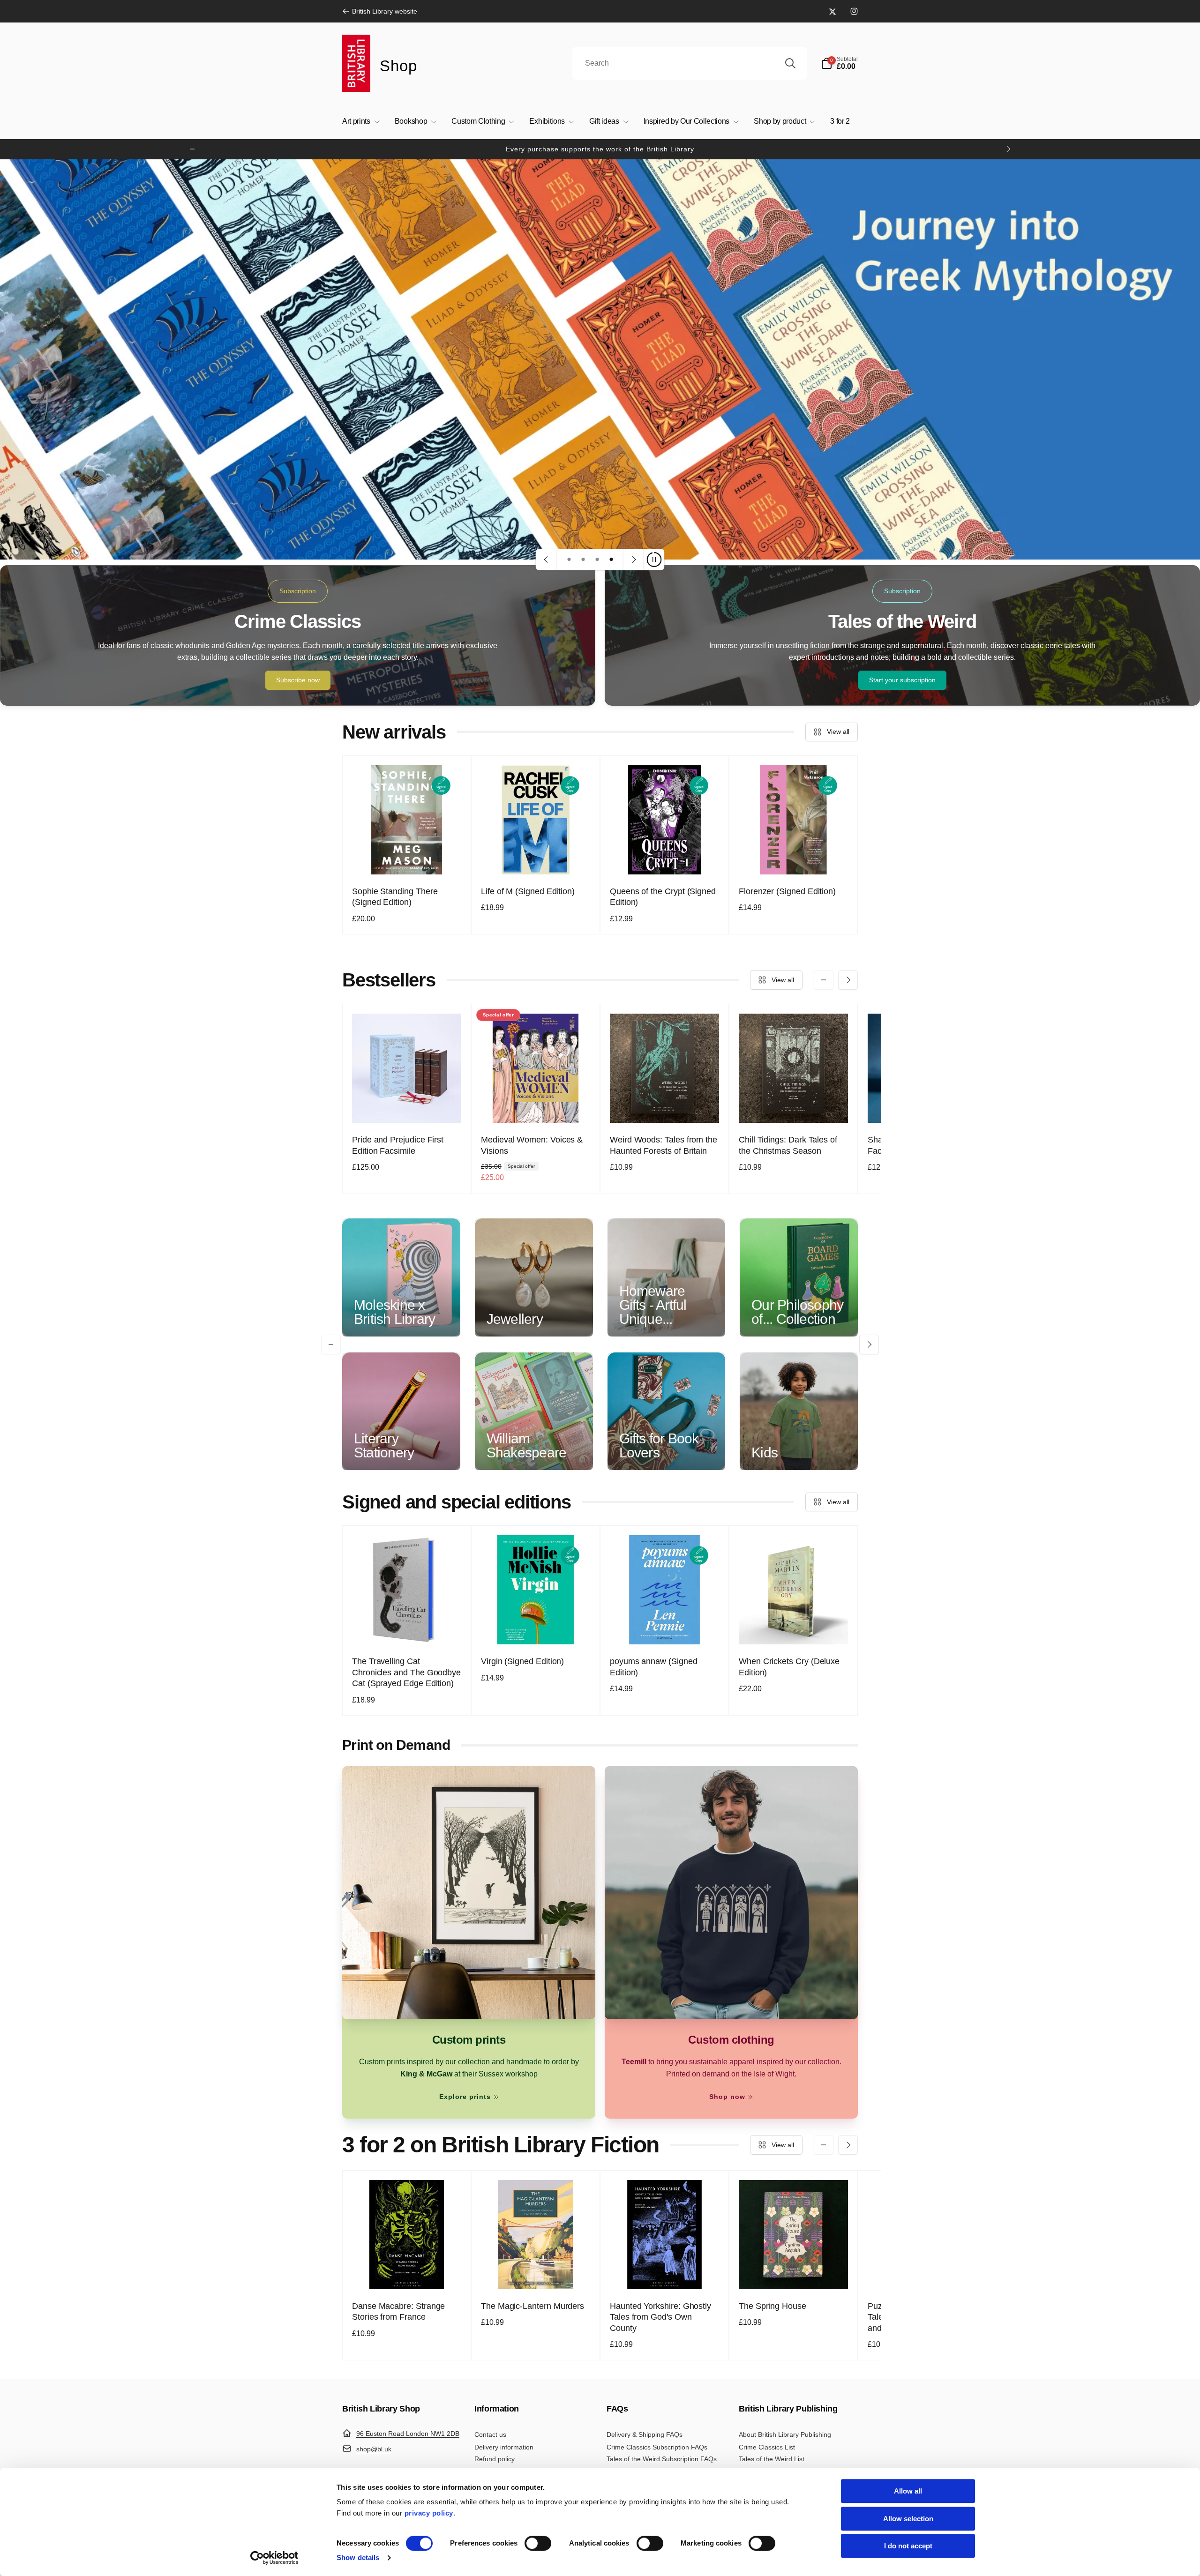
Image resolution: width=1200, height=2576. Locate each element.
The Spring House (772, 2306)
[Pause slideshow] (654, 560)
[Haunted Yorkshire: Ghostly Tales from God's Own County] (665, 2272)
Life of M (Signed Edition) (528, 891)
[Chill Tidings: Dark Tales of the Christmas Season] (794, 1105)
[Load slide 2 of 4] (583, 560)
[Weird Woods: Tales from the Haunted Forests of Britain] (665, 1105)
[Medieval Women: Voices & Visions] (536, 1105)
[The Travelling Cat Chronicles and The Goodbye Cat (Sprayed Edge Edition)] (407, 1627)
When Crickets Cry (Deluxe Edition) (789, 1667)
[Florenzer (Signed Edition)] (794, 857)
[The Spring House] (794, 2272)
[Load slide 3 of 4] (597, 560)
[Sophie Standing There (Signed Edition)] (407, 857)
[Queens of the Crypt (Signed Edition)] (665, 857)
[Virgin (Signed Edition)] (536, 1627)
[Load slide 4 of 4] (611, 560)
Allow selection (908, 2519)
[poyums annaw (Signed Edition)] (665, 1627)
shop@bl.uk (374, 2449)
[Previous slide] (547, 560)
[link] (380, 11)
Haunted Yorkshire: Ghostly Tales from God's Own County (660, 2317)
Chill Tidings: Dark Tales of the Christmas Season (788, 1145)
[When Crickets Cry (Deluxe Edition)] (794, 1627)
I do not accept (908, 2546)
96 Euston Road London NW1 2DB (408, 2434)
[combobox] (690, 63)
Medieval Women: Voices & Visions (532, 1145)
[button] (839, 63)
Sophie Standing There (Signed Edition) (395, 897)
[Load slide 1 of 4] (569, 560)
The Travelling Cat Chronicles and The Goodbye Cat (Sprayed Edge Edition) (406, 1672)
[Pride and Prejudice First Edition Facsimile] (407, 1105)
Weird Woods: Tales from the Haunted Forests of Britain (664, 1145)
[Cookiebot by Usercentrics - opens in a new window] (274, 2558)
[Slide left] (192, 149)
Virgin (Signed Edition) (522, 1661)
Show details (358, 2557)
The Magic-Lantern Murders (532, 2306)
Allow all (908, 2491)
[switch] (538, 2543)
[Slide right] (1008, 149)
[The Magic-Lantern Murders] (536, 2272)
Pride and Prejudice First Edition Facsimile (398, 1145)
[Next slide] (633, 560)
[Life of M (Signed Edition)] (536, 857)
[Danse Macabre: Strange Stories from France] (407, 2272)
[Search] (790, 63)
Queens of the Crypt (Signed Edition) (663, 897)
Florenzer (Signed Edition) (787, 891)
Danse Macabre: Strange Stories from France (398, 2311)
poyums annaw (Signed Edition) (654, 1667)
